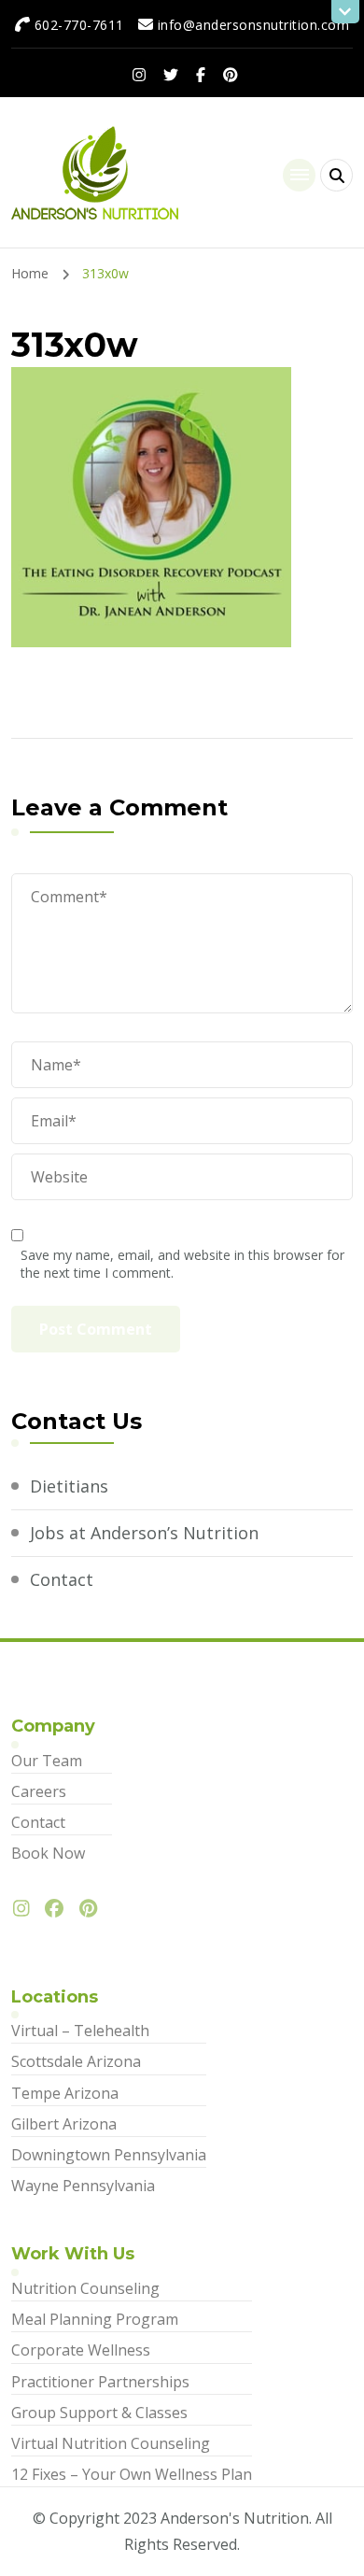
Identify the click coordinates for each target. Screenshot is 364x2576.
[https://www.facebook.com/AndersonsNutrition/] (59, 1909)
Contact (62, 1579)
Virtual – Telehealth (80, 2031)
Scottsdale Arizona (76, 2061)
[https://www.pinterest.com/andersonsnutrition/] (93, 1909)
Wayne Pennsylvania (83, 2186)
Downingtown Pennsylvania (109, 2155)
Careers (39, 1791)
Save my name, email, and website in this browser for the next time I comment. (182, 1264)
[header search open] (336, 175)
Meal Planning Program (95, 2319)
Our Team (47, 1761)
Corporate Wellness (81, 2350)
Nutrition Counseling (85, 2288)
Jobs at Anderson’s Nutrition (144, 1533)
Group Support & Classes (99, 2413)
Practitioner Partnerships (100, 2382)
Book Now (48, 1853)
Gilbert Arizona (64, 2124)
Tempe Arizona (65, 2093)
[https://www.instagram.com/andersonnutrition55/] (26, 1909)
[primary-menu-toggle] (299, 175)
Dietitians (69, 1486)
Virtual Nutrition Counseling (111, 2443)
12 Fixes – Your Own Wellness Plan (132, 2474)
